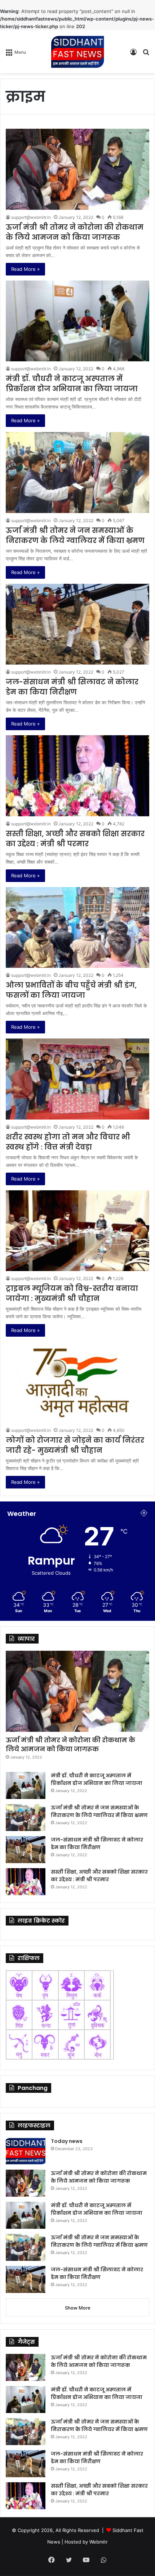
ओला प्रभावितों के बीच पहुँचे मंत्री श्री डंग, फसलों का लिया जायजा (71, 990)
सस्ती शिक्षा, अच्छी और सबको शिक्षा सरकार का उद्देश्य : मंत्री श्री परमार (75, 839)
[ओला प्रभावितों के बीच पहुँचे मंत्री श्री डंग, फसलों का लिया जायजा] (77, 928)
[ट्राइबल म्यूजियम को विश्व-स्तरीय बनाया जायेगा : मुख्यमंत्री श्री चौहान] (77, 1231)
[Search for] (146, 54)
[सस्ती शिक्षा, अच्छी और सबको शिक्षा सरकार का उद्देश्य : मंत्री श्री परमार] (77, 776)
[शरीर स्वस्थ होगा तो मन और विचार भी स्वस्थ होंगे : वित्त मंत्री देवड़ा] (77, 1079)
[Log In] (133, 54)
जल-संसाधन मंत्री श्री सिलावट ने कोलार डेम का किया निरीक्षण (72, 687)
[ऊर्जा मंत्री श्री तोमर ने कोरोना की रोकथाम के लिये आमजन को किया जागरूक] (77, 169)
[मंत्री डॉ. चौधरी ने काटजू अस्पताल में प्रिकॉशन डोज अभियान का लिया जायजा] (77, 321)
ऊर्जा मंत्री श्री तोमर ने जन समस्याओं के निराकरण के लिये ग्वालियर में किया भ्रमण (75, 535)
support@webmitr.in (31, 217)
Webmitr (99, 2542)
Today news (67, 2141)
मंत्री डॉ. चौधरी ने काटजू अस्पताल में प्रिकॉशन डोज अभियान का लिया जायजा (72, 384)
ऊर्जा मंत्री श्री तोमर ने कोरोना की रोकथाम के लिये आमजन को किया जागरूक (75, 232)
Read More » (25, 269)
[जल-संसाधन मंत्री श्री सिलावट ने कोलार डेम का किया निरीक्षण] (77, 624)
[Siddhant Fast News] (77, 52)
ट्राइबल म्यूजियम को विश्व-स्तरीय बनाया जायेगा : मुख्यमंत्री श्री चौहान (72, 1293)
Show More (78, 2308)
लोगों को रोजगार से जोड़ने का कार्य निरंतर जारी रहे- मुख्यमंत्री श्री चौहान (75, 1445)
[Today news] (26, 2151)
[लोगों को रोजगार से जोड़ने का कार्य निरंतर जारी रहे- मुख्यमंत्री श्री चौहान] (77, 1382)
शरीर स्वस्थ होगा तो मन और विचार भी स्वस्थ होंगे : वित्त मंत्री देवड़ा (68, 1142)
